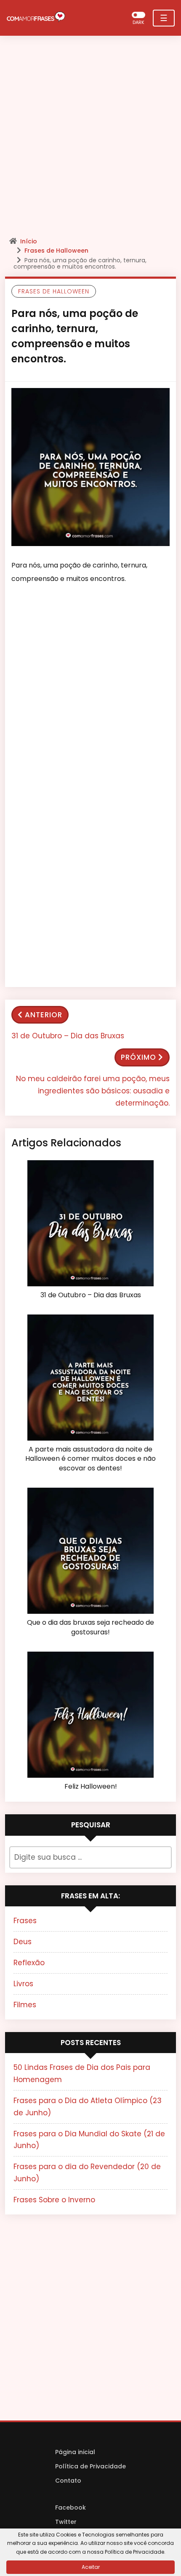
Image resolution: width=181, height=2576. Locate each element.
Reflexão (29, 1963)
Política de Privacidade (90, 2466)
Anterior (44, 1015)
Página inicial (75, 2452)
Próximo (138, 1057)
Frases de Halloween (56, 251)
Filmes (25, 2005)
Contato (68, 2481)
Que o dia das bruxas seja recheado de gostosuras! (90, 1627)
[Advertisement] (90, 139)
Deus (23, 1942)
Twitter (66, 2522)
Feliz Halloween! (91, 1787)
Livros (23, 1984)
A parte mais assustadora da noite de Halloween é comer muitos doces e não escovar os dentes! (90, 1459)
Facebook (71, 2507)
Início (29, 241)
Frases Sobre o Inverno (54, 2200)
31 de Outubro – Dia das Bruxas (68, 1036)
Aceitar (91, 2567)
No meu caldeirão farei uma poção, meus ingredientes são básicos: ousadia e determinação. (93, 1091)
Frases (25, 1921)
